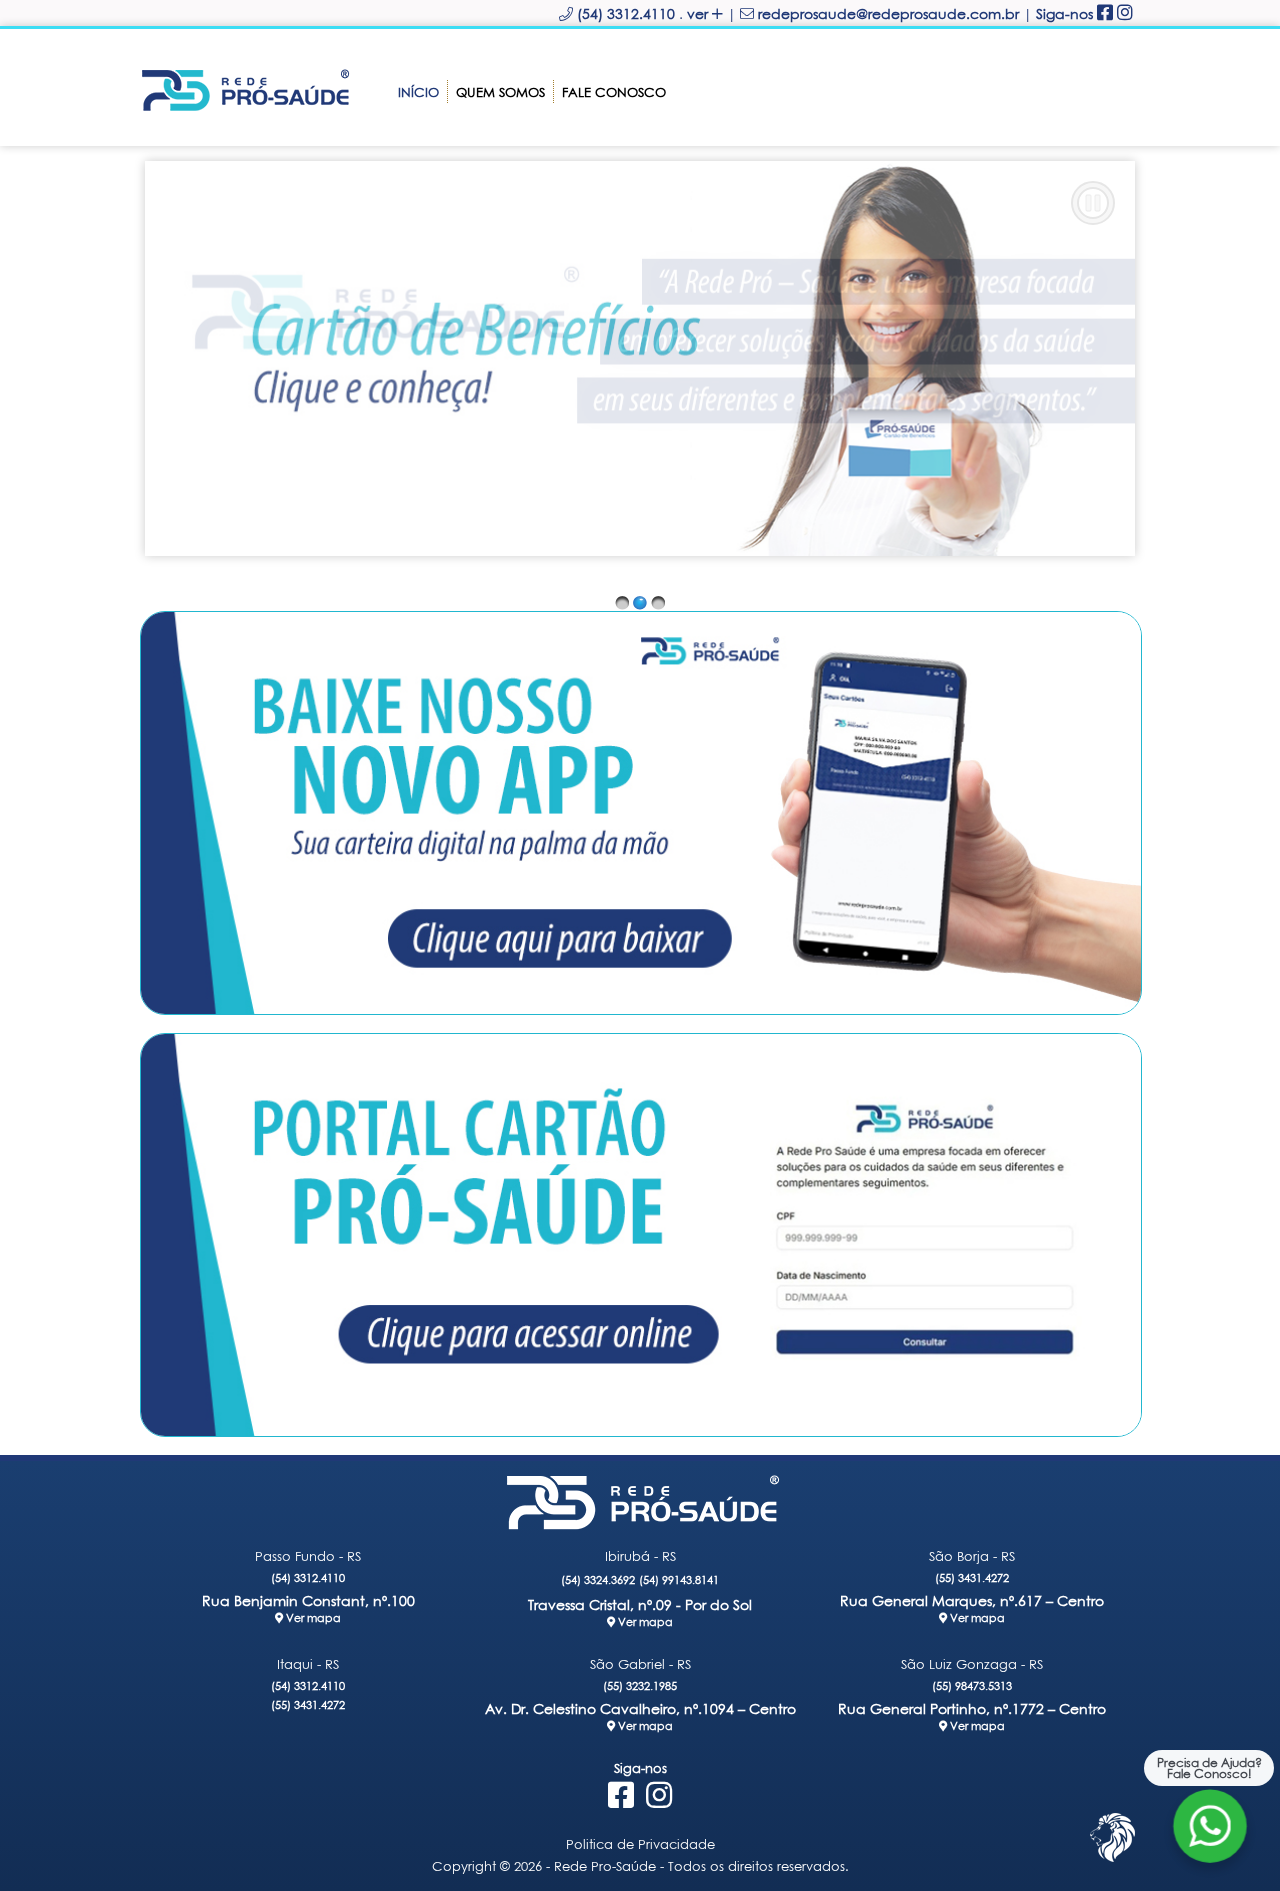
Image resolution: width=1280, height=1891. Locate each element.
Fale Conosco (614, 92)
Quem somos (500, 92)
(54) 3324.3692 (598, 1579)
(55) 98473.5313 (972, 1685)
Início (418, 92)
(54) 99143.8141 (679, 1579)
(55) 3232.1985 (640, 1685)
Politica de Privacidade (640, 1844)
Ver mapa (312, 1617)
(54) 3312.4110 (308, 1577)
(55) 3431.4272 (972, 1577)
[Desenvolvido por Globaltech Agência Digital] (1112, 1861)
